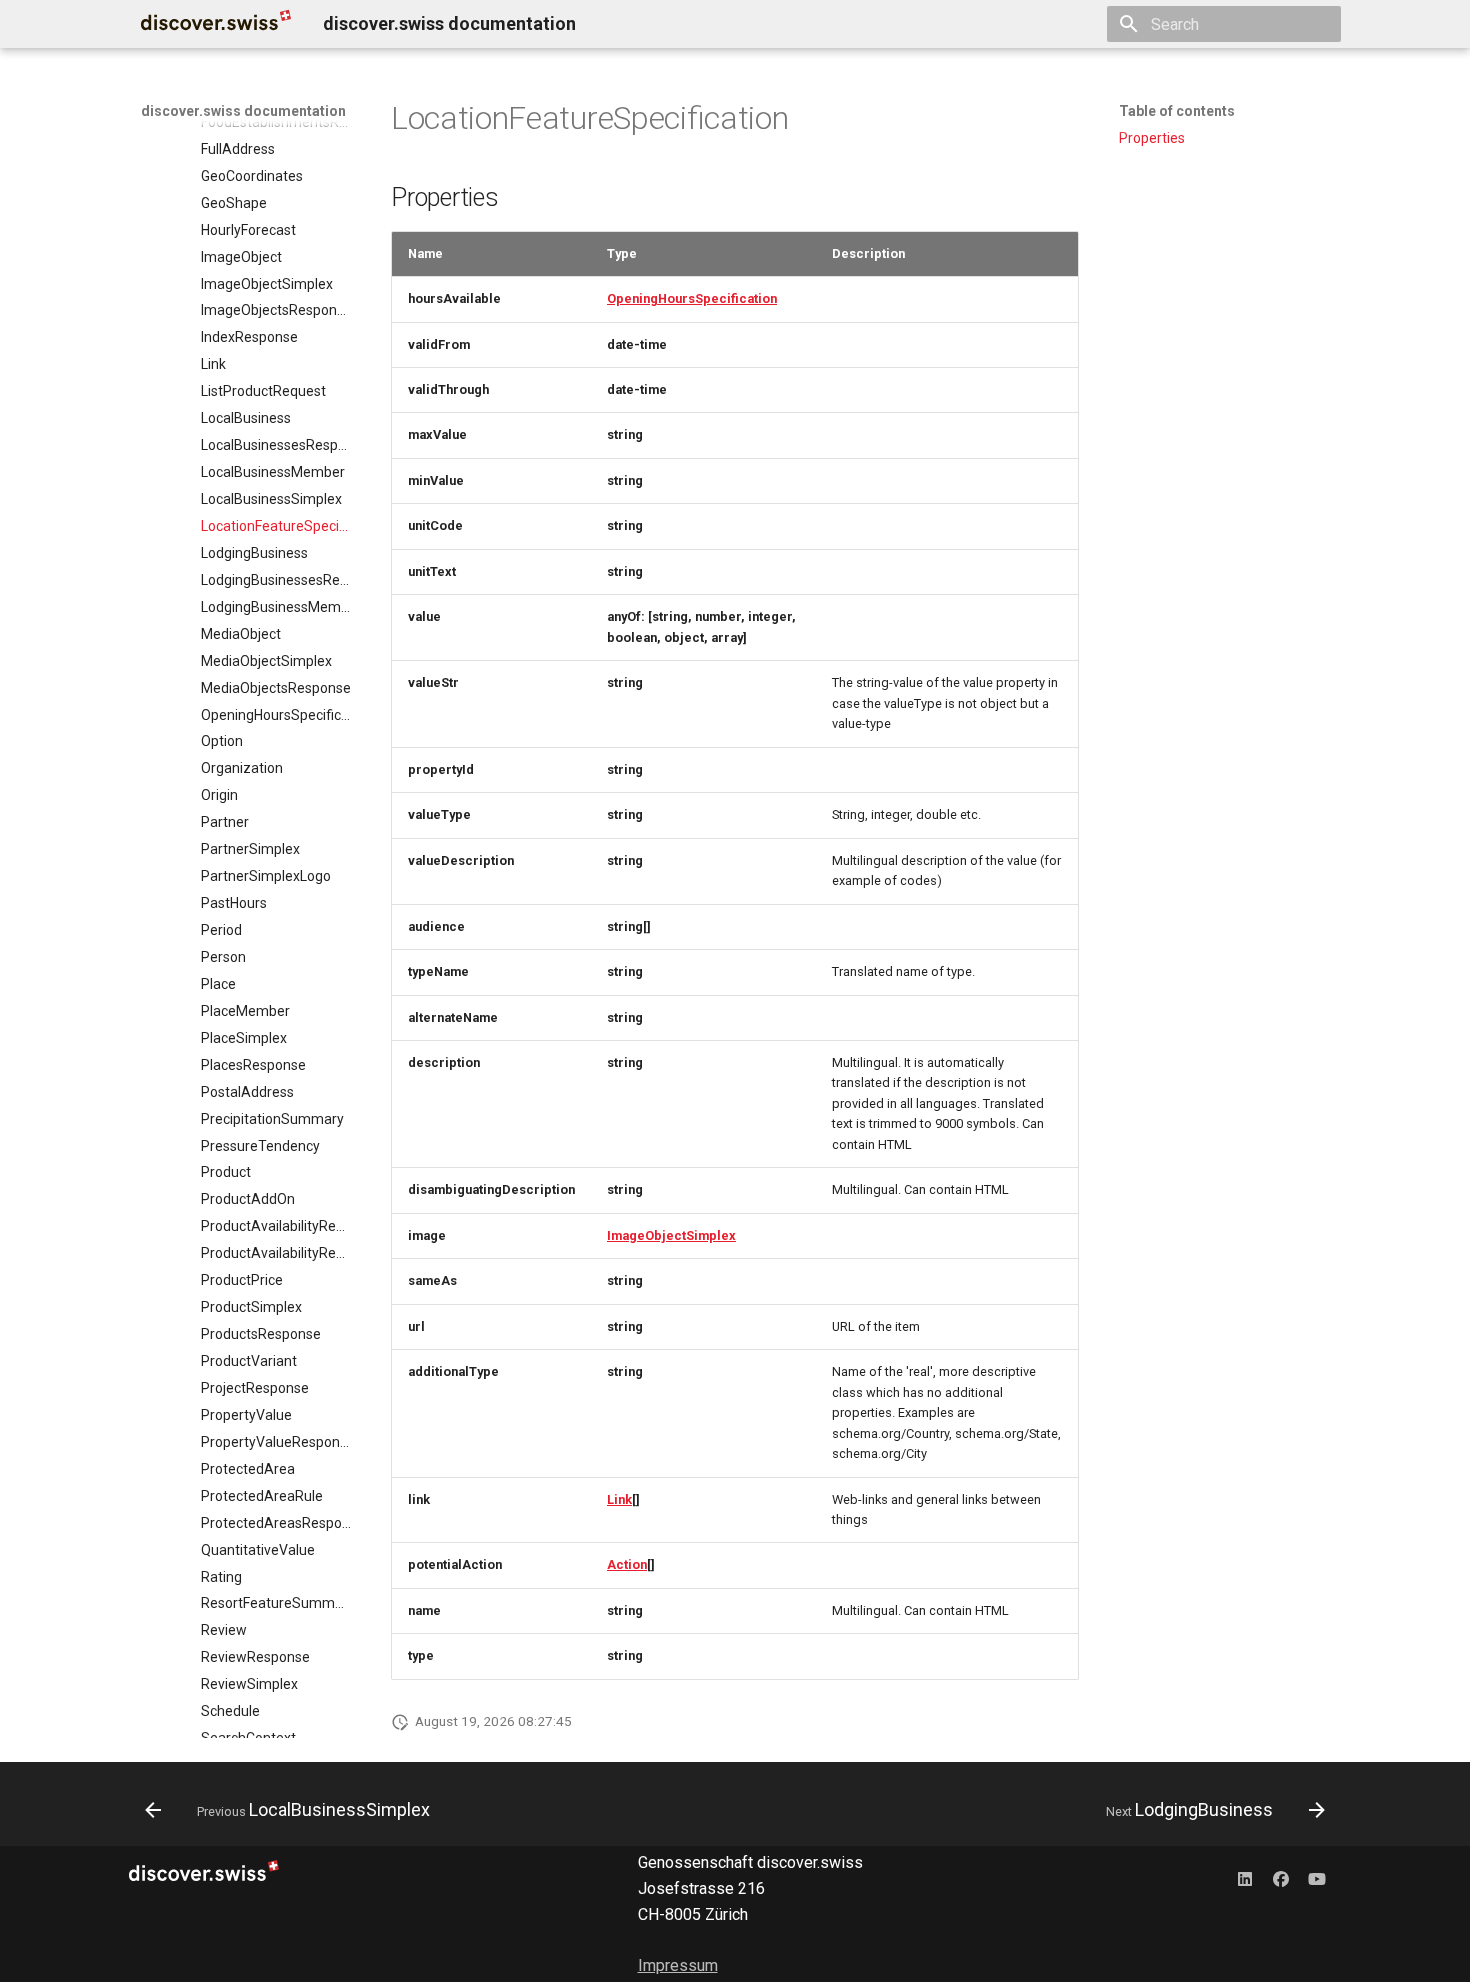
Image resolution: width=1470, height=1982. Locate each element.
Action (627, 1564)
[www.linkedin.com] (1245, 1878)
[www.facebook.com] (1281, 1878)
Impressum (678, 1965)
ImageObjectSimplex (671, 1235)
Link (619, 1499)
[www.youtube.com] (1317, 1878)
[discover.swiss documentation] (216, 24)
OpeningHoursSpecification (692, 298)
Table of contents (1177, 111)
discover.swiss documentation (243, 111)
